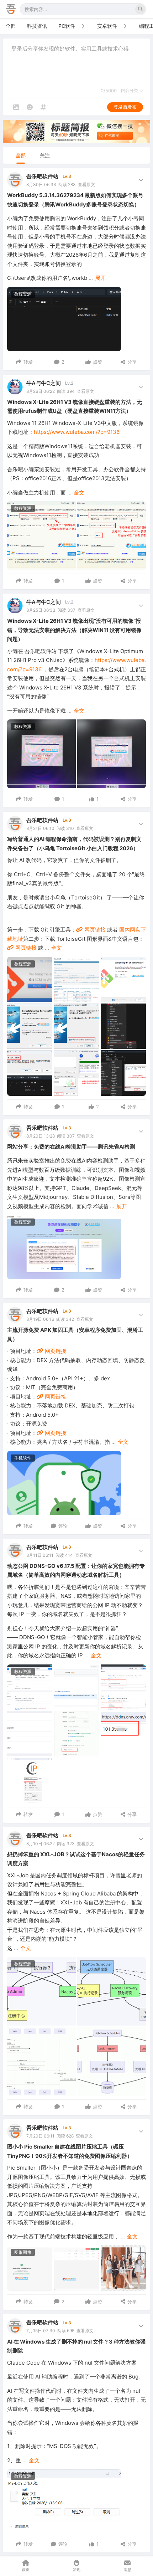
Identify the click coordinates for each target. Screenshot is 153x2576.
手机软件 (23, 1458)
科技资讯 (37, 26)
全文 (79, 492)
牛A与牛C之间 (44, 383)
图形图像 (23, 2252)
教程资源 (23, 294)
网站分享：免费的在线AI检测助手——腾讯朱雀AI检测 (71, 1147)
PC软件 (67, 26)
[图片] (16, 107)
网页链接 (94, 930)
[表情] (30, 107)
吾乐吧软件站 (42, 176)
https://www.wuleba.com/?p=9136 (77, 432)
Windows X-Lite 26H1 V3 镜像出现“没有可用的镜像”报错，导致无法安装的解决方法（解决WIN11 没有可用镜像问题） (74, 630)
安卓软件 (107, 26)
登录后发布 (125, 107)
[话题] (43, 107)
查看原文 (86, 184)
